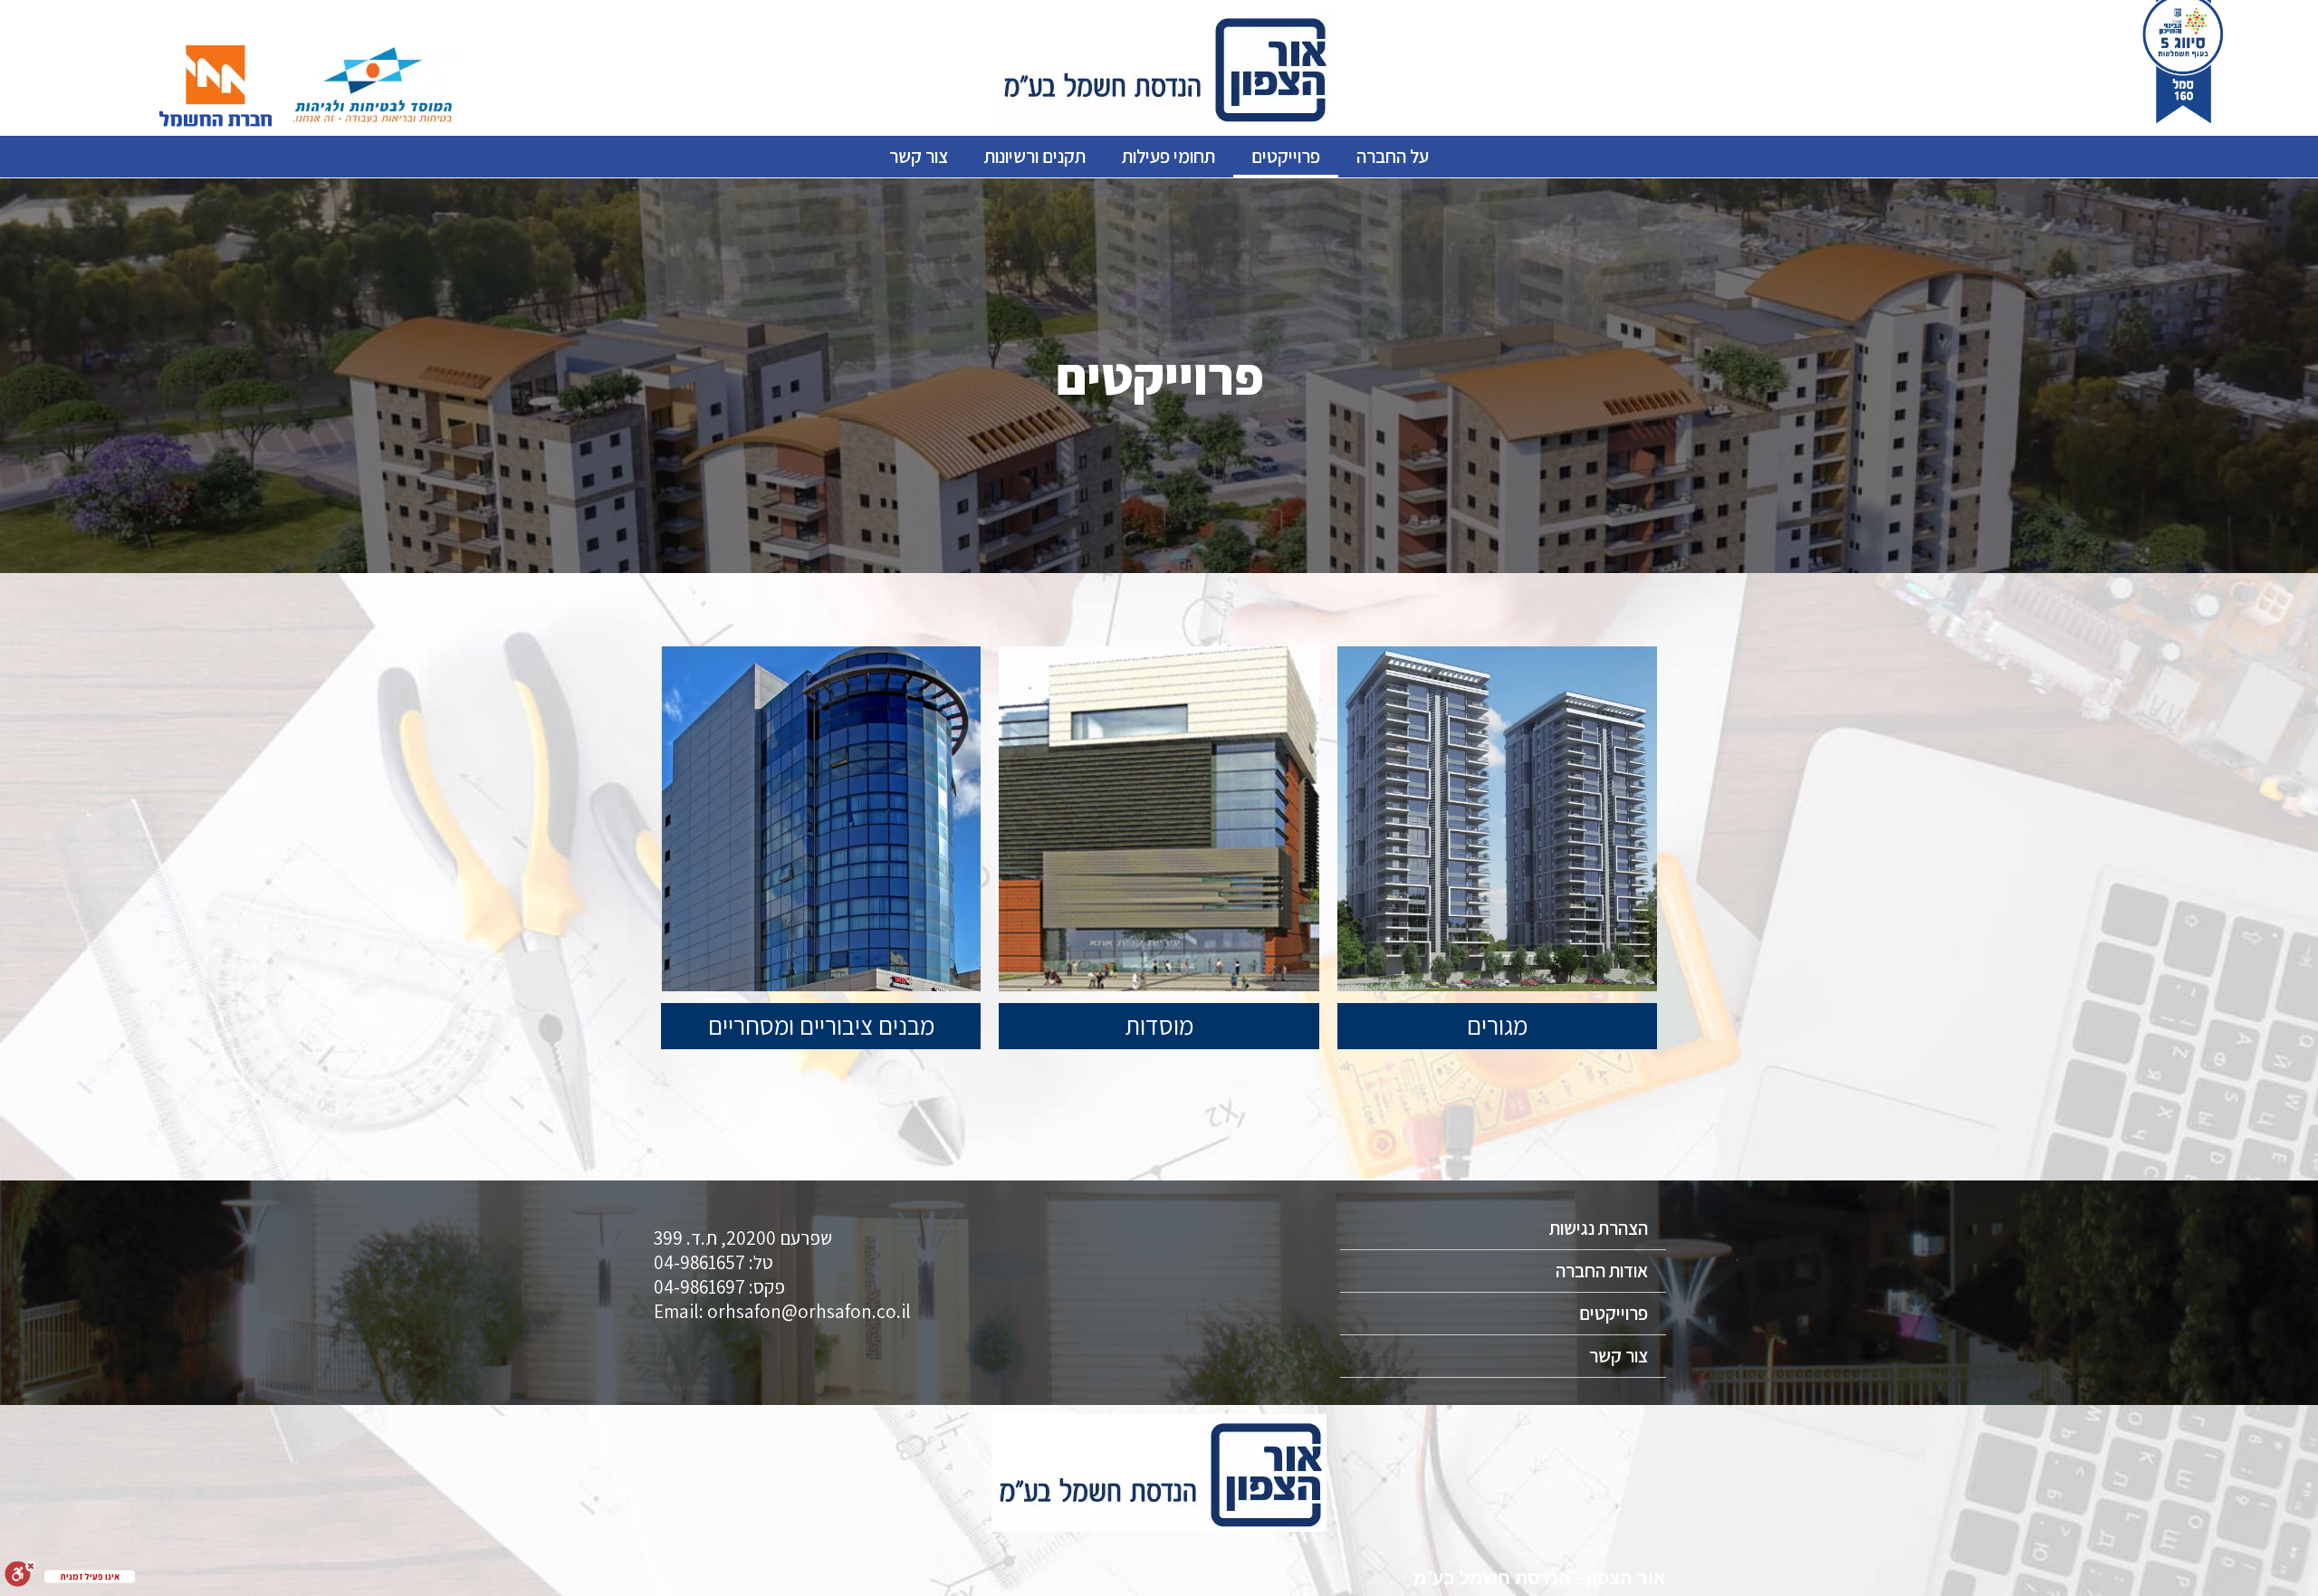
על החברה (1393, 156)
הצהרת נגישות (1599, 1228)
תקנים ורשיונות (1035, 156)
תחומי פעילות (1169, 156)
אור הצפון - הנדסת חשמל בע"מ (1540, 1578)
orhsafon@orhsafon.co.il (809, 1311)
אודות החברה (1602, 1271)
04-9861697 (699, 1287)
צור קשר (919, 156)
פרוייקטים (1286, 156)
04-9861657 (699, 1262)
